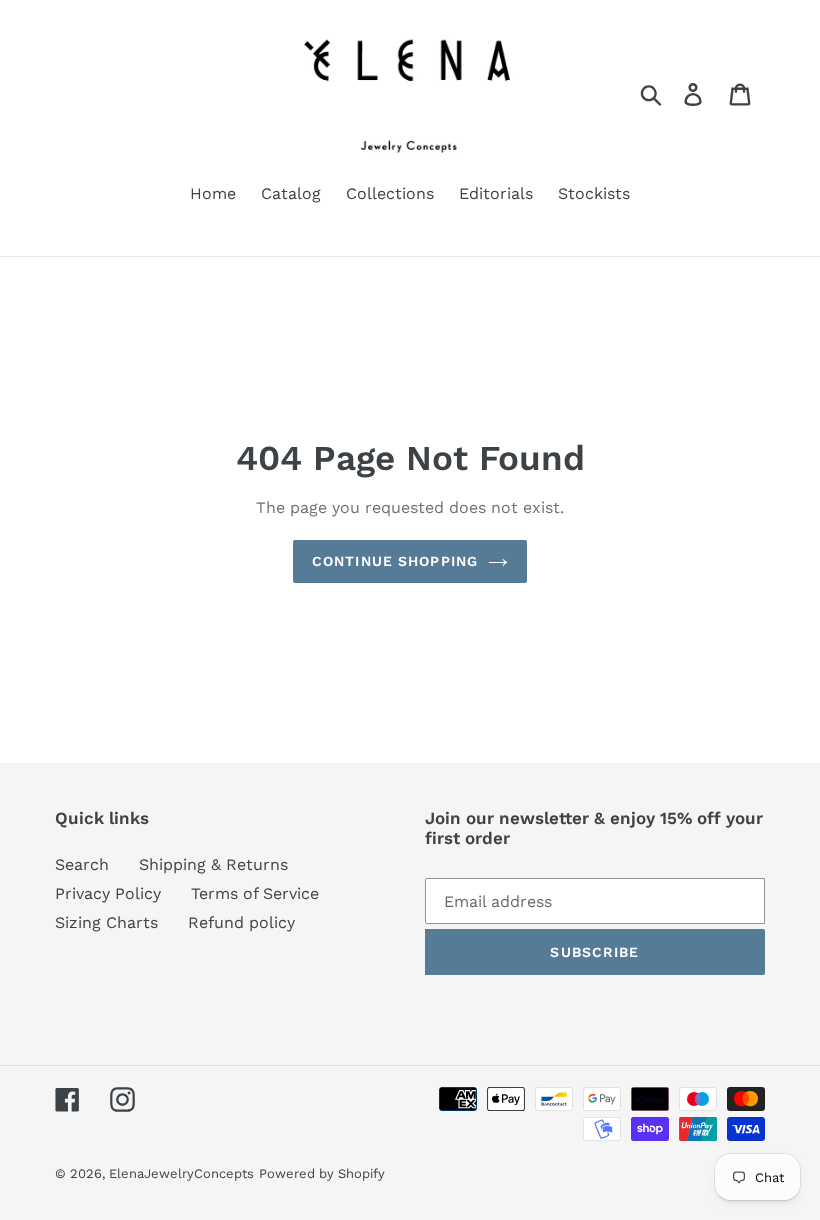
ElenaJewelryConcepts (181, 1173)
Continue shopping (395, 561)
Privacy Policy (108, 893)
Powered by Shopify (322, 1173)
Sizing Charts (106, 922)
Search (82, 864)
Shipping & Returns (213, 864)
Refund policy (241, 922)
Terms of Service (255, 893)
